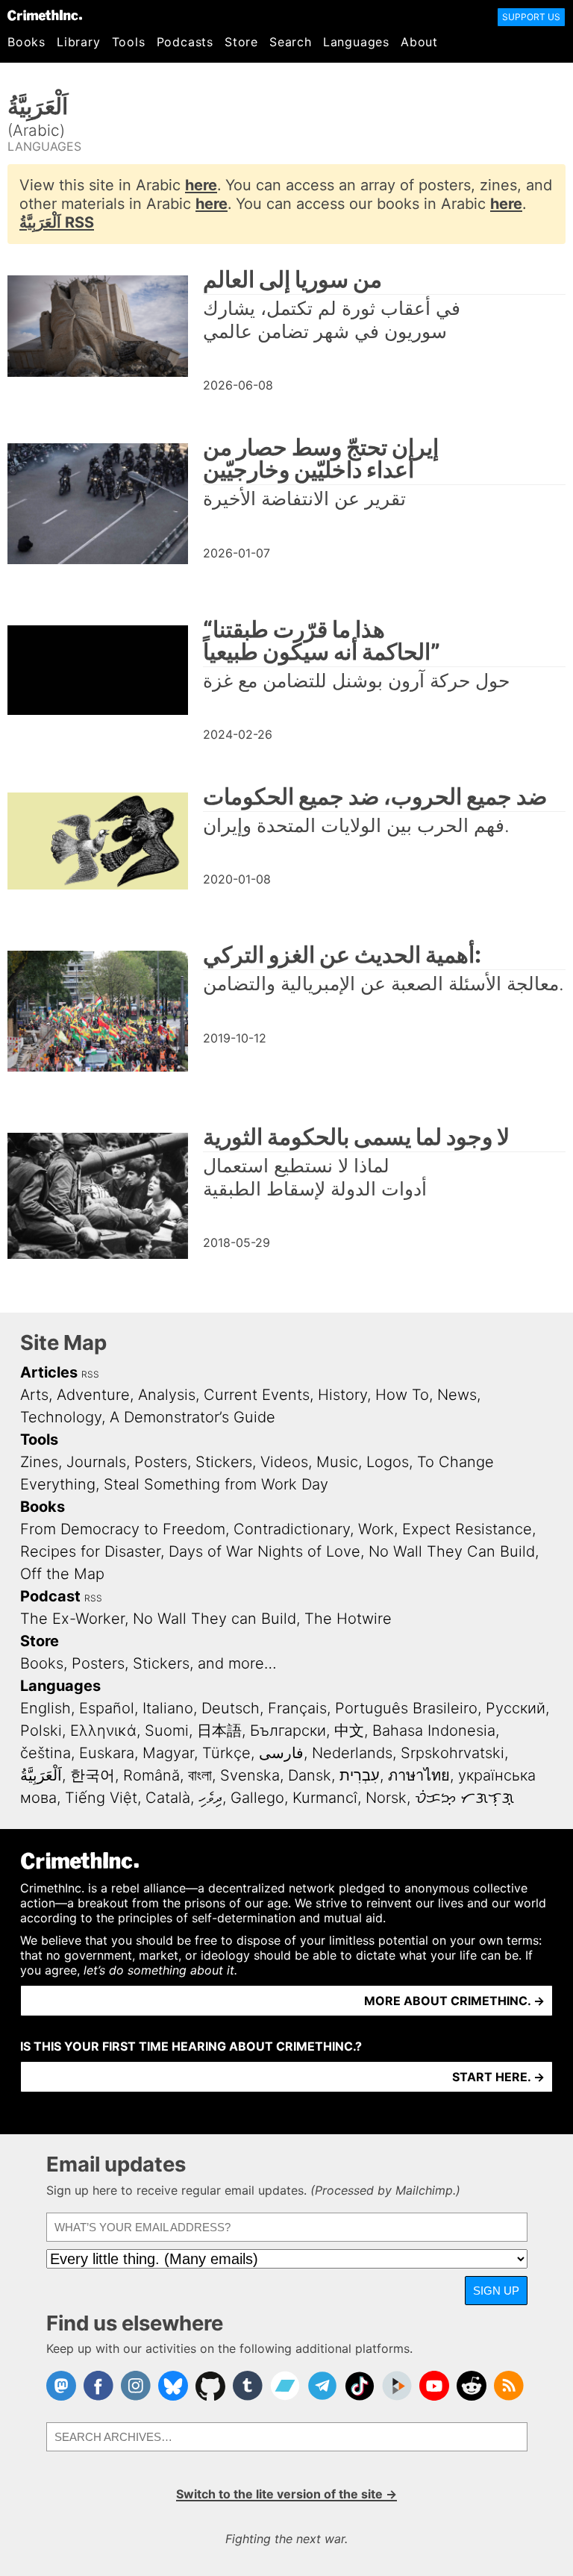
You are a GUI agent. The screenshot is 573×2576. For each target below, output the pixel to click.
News (457, 1395)
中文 (349, 1731)
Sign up (496, 2291)
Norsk (386, 1798)
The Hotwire (348, 1619)
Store (241, 42)
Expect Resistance (467, 1529)
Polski (41, 1731)
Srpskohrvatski (453, 1753)
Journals (96, 1462)
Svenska (250, 1775)
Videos (284, 1462)
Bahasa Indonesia (434, 1731)
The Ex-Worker (72, 1619)
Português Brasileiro (406, 1708)
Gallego (257, 1798)
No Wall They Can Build (452, 1551)
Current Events (257, 1395)
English (46, 1708)
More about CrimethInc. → (454, 2001)
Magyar (168, 1753)
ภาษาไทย (419, 1775)
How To (402, 1395)
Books (26, 42)
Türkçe (226, 1753)
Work (376, 1529)
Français (297, 1708)
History (342, 1395)
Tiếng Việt (101, 1798)
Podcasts (185, 42)
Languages (356, 42)
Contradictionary (292, 1529)
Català (168, 1798)
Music (337, 1462)
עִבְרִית (360, 1775)
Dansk (310, 1775)
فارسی (281, 1753)
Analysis (167, 1395)
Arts (34, 1395)
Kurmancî (325, 1798)
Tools (129, 42)
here (201, 185)
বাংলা (200, 1775)
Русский (516, 1708)
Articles (49, 1372)
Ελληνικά (103, 1731)
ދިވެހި (210, 1798)
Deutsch (231, 1708)
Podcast (50, 1596)
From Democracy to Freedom (123, 1529)
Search (291, 42)
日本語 (219, 1731)
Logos (388, 1462)
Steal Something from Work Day (216, 1484)
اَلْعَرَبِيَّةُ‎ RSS (57, 222)
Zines (39, 1462)
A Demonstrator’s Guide (192, 1417)
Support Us (531, 17)
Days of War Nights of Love (264, 1551)
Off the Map (62, 1574)
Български (288, 1731)
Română (151, 1775)
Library (79, 42)
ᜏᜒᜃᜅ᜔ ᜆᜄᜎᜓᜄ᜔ (464, 1798)
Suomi (167, 1731)
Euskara (107, 1753)
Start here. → (498, 2077)
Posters (161, 1462)
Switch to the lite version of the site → (286, 2494)
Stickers (224, 1462)
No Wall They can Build (215, 1619)
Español (107, 1708)
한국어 (93, 1775)
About (419, 42)
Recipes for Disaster (90, 1551)
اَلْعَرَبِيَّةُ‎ (41, 1775)
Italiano (168, 1708)
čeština (46, 1753)
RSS (90, 1374)
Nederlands (352, 1753)
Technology (61, 1417)
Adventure (93, 1395)
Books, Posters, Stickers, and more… (148, 1663)
